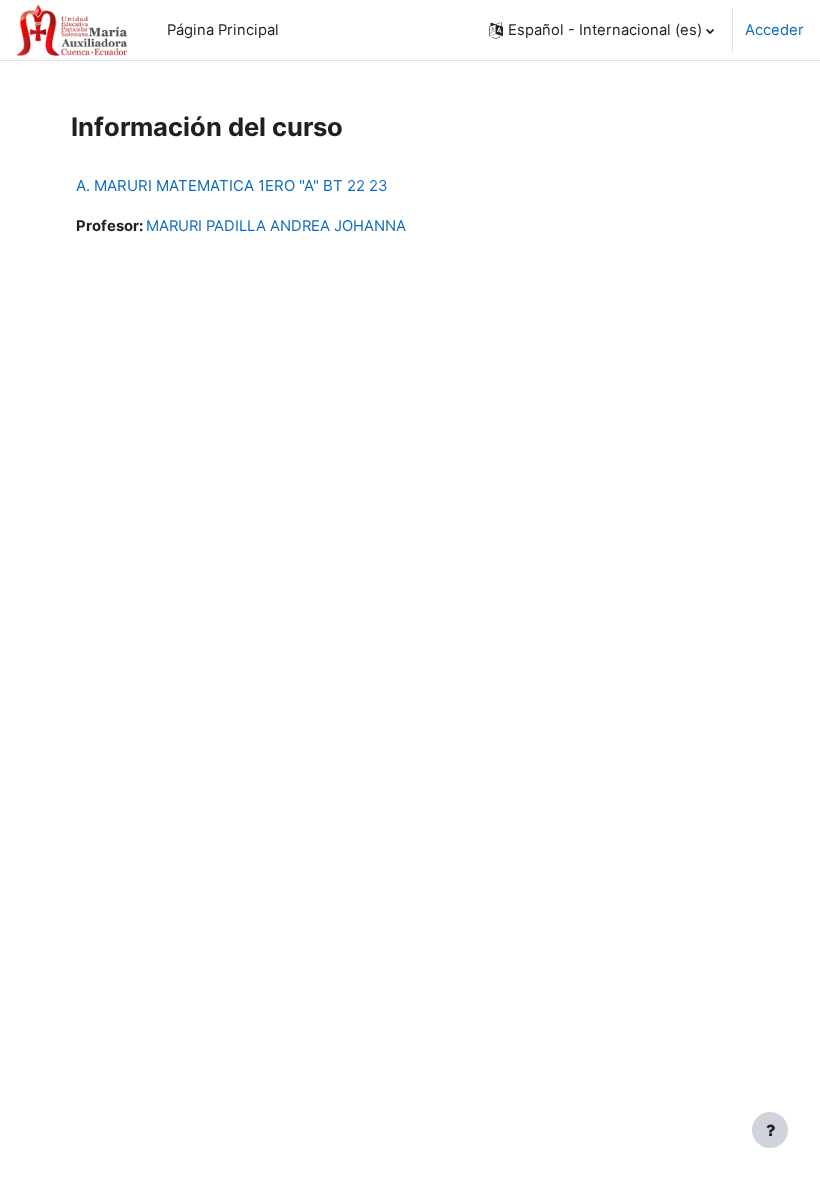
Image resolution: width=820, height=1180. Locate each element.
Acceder (774, 30)
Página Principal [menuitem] (223, 30)
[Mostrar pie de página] (770, 1130)
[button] (601, 30)
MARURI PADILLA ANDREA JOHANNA (276, 226)
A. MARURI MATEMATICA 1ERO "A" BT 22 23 (232, 185)
